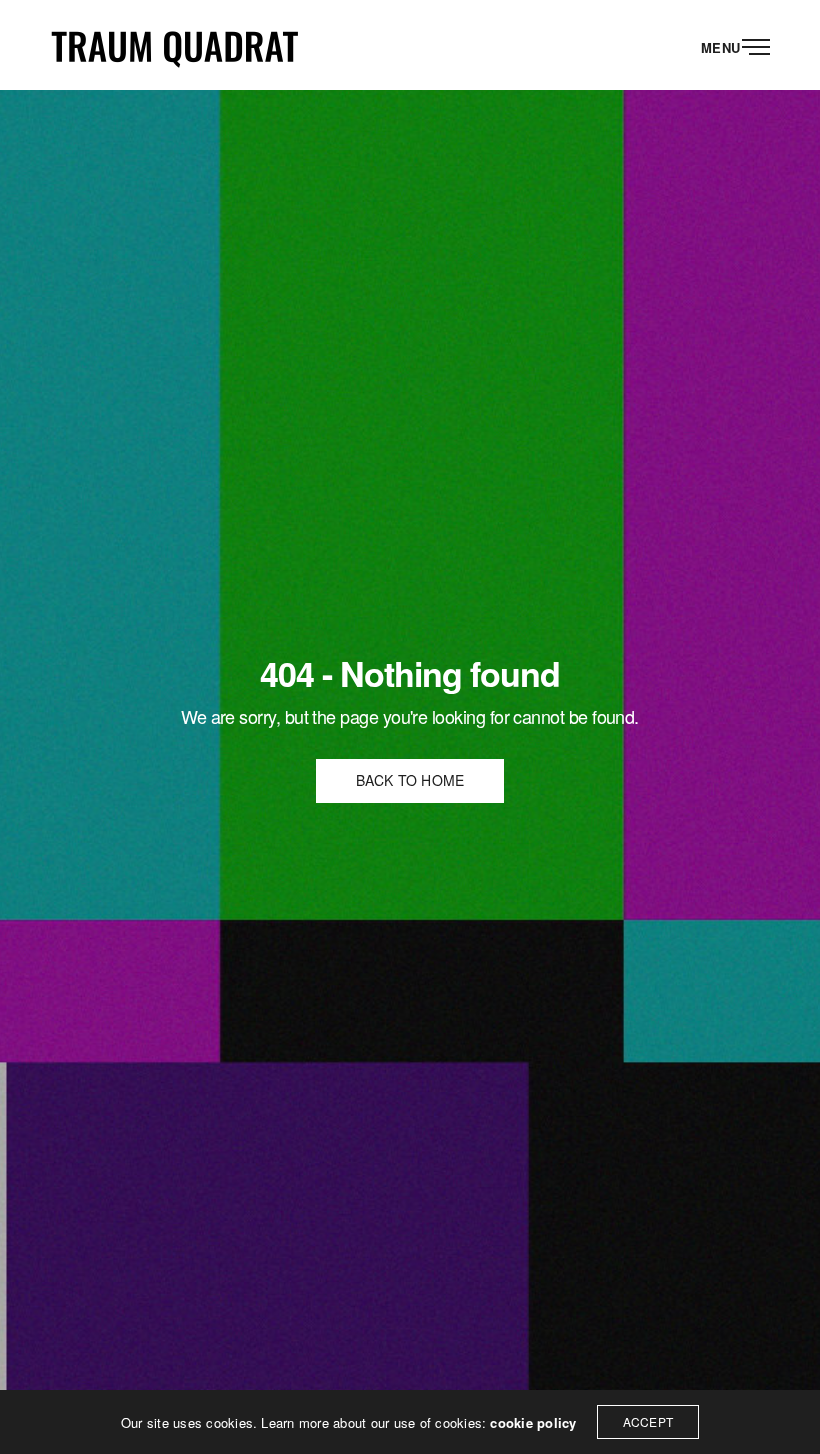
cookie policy (533, 1422)
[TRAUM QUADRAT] (175, 45)
